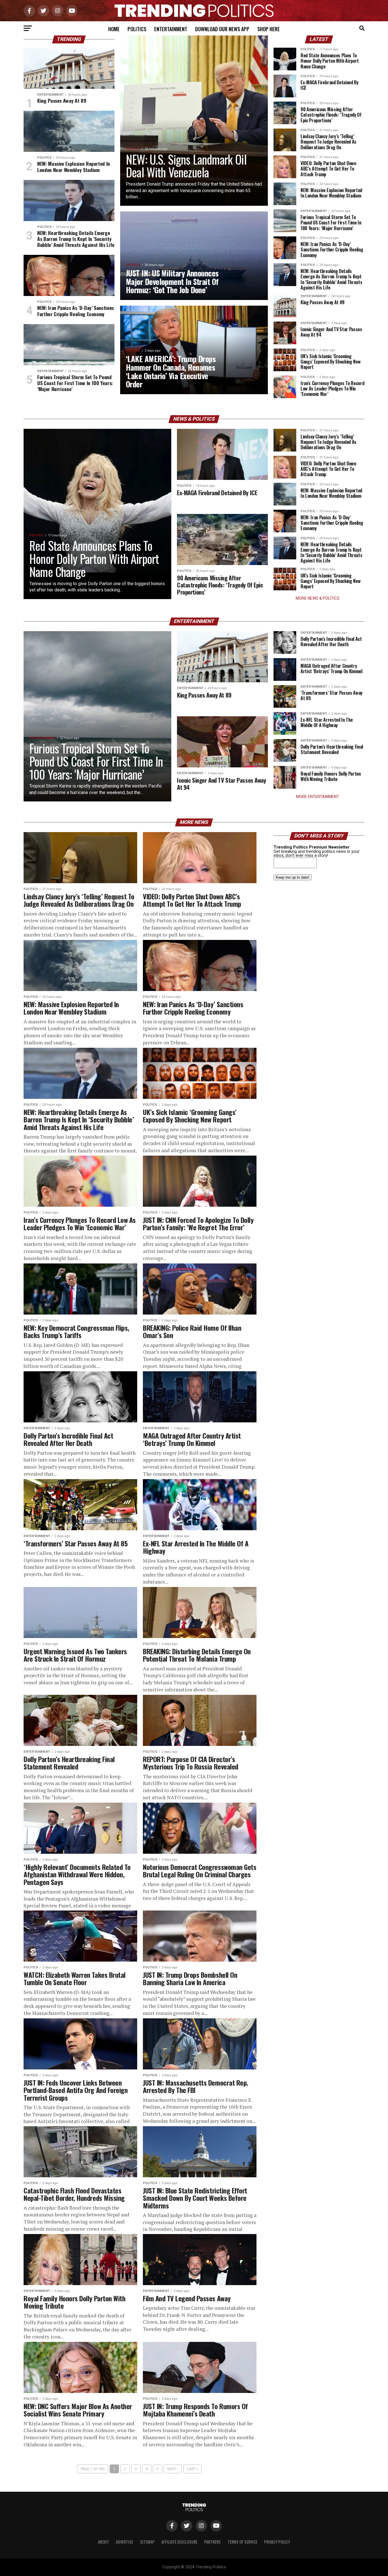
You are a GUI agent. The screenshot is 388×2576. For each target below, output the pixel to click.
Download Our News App (222, 29)
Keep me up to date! (293, 877)
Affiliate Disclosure (179, 2542)
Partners (212, 2542)
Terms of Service (242, 2542)
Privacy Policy (277, 2542)
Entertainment (171, 29)
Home (114, 29)
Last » (192, 2469)
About (104, 2542)
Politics (137, 29)
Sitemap (147, 2542)
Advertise (125, 2542)
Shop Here (269, 29)
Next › (173, 2469)
